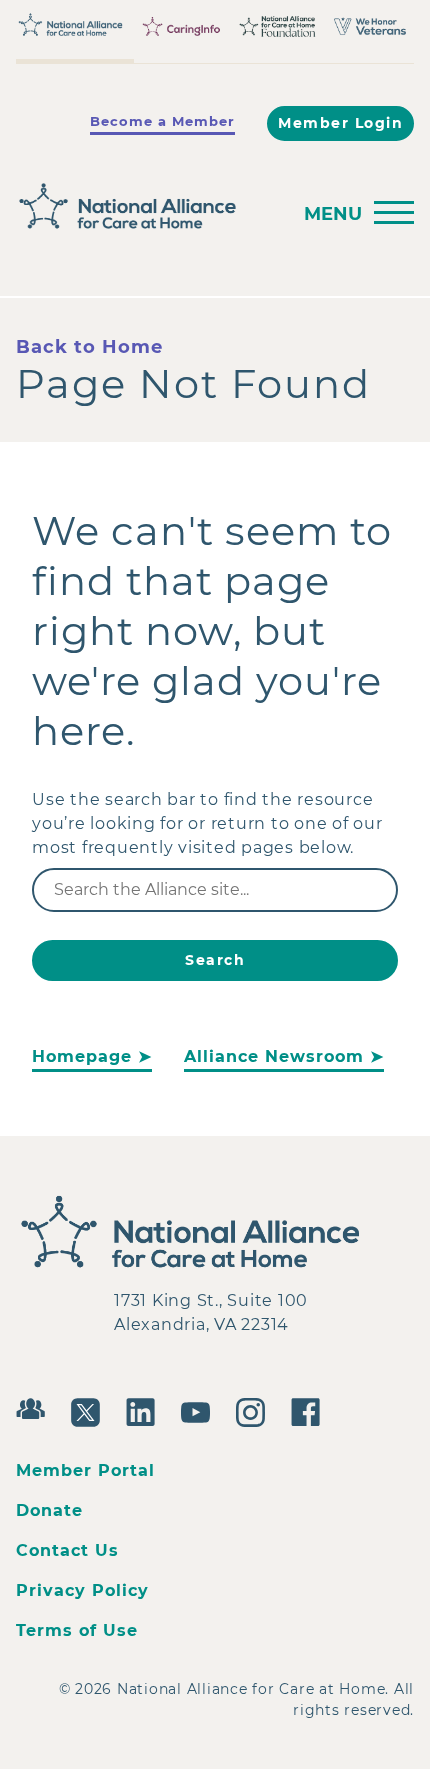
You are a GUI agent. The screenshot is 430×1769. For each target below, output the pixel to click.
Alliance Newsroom (274, 1056)
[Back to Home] (147, 207)
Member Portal (85, 1470)
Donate (49, 1510)
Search (215, 960)
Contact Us (67, 1550)
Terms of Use (77, 1630)
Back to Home (89, 347)
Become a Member (162, 121)
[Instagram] (255, 1410)
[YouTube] (200, 1410)
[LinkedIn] (145, 1410)
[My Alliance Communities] (35, 1406)
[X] (90, 1410)
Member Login (340, 123)
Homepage (82, 1056)
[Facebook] (310, 1410)
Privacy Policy (82, 1590)
